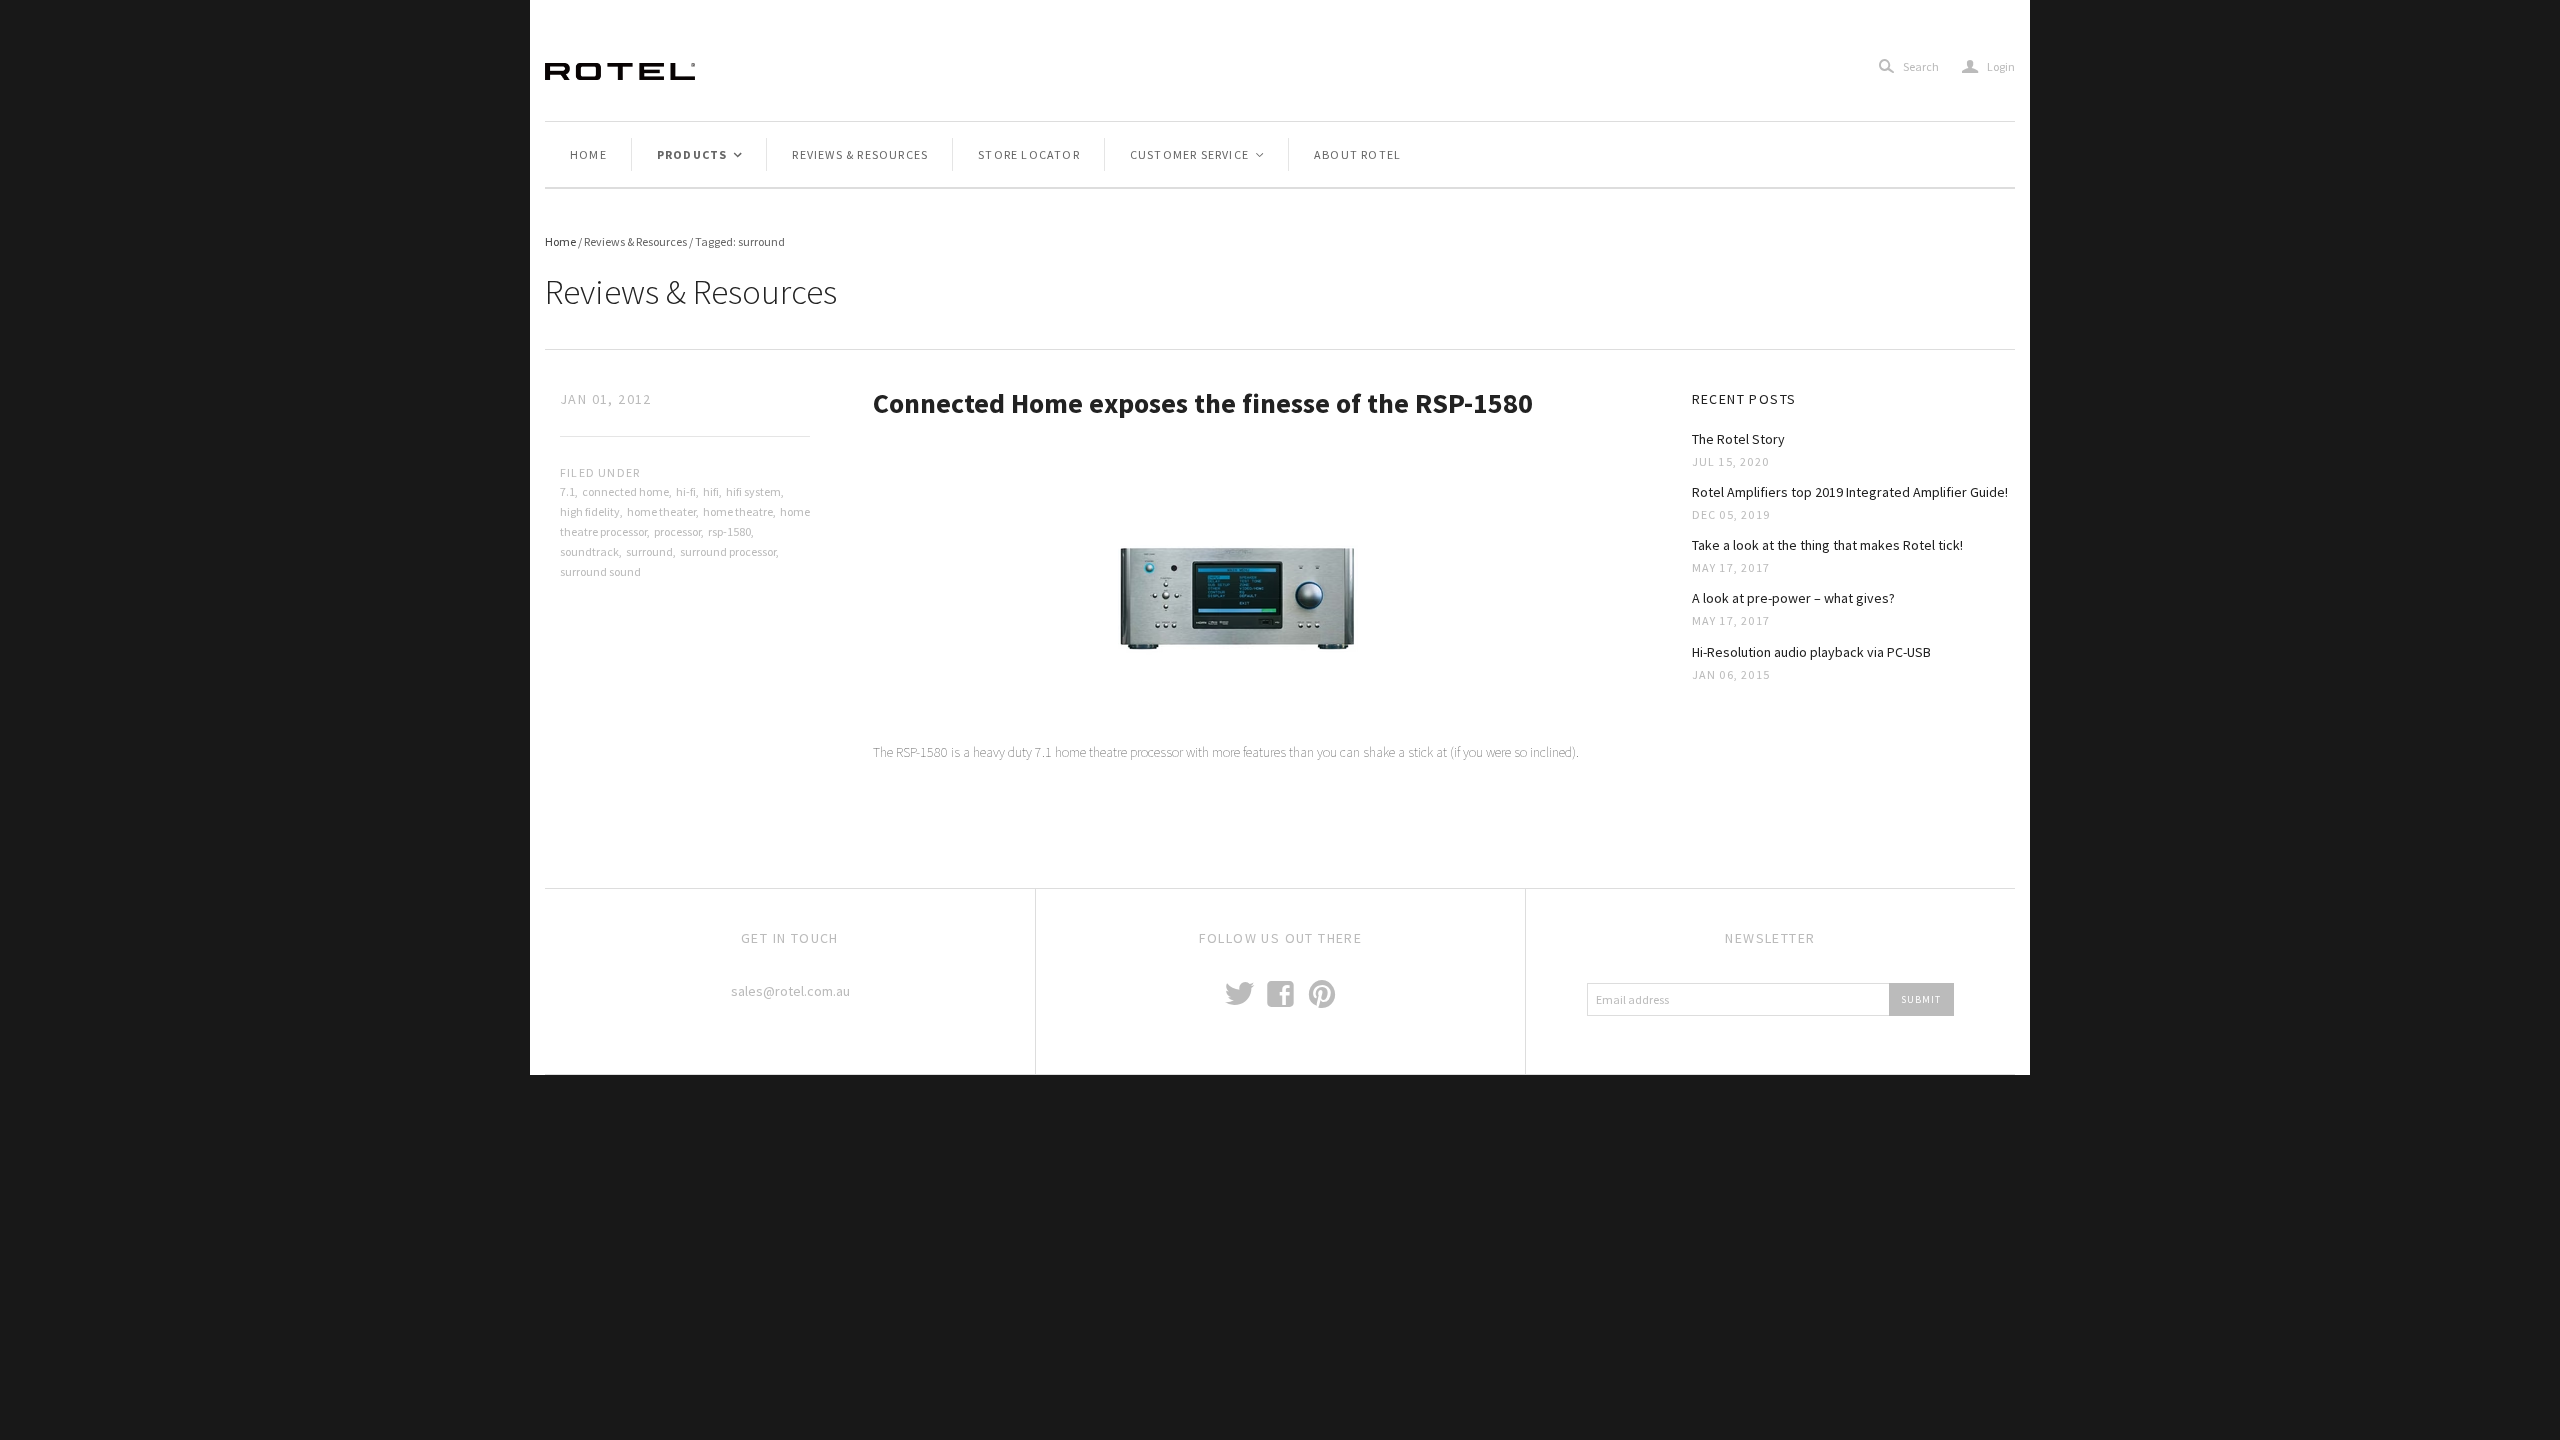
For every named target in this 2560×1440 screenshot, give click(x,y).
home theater (661, 511)
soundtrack (589, 551)
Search (1921, 66)
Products (701, 154)
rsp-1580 (729, 531)
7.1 (567, 491)
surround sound (600, 571)
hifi (711, 491)
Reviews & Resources (860, 154)
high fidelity (590, 511)
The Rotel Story (1738, 439)
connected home (625, 491)
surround (649, 551)
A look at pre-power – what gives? (1793, 598)
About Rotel (1357, 154)
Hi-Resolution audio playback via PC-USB (1811, 652)
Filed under (600, 472)
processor (677, 531)
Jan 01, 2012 (606, 399)
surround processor (728, 551)
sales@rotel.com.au (790, 991)
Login (1988, 66)
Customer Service (1198, 154)
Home (588, 154)
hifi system (753, 491)
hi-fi (686, 491)
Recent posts (1744, 399)
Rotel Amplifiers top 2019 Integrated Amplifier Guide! (1850, 492)
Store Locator (1029, 154)
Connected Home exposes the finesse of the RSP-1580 (1203, 403)
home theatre (738, 511)
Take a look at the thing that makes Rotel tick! (1827, 545)
